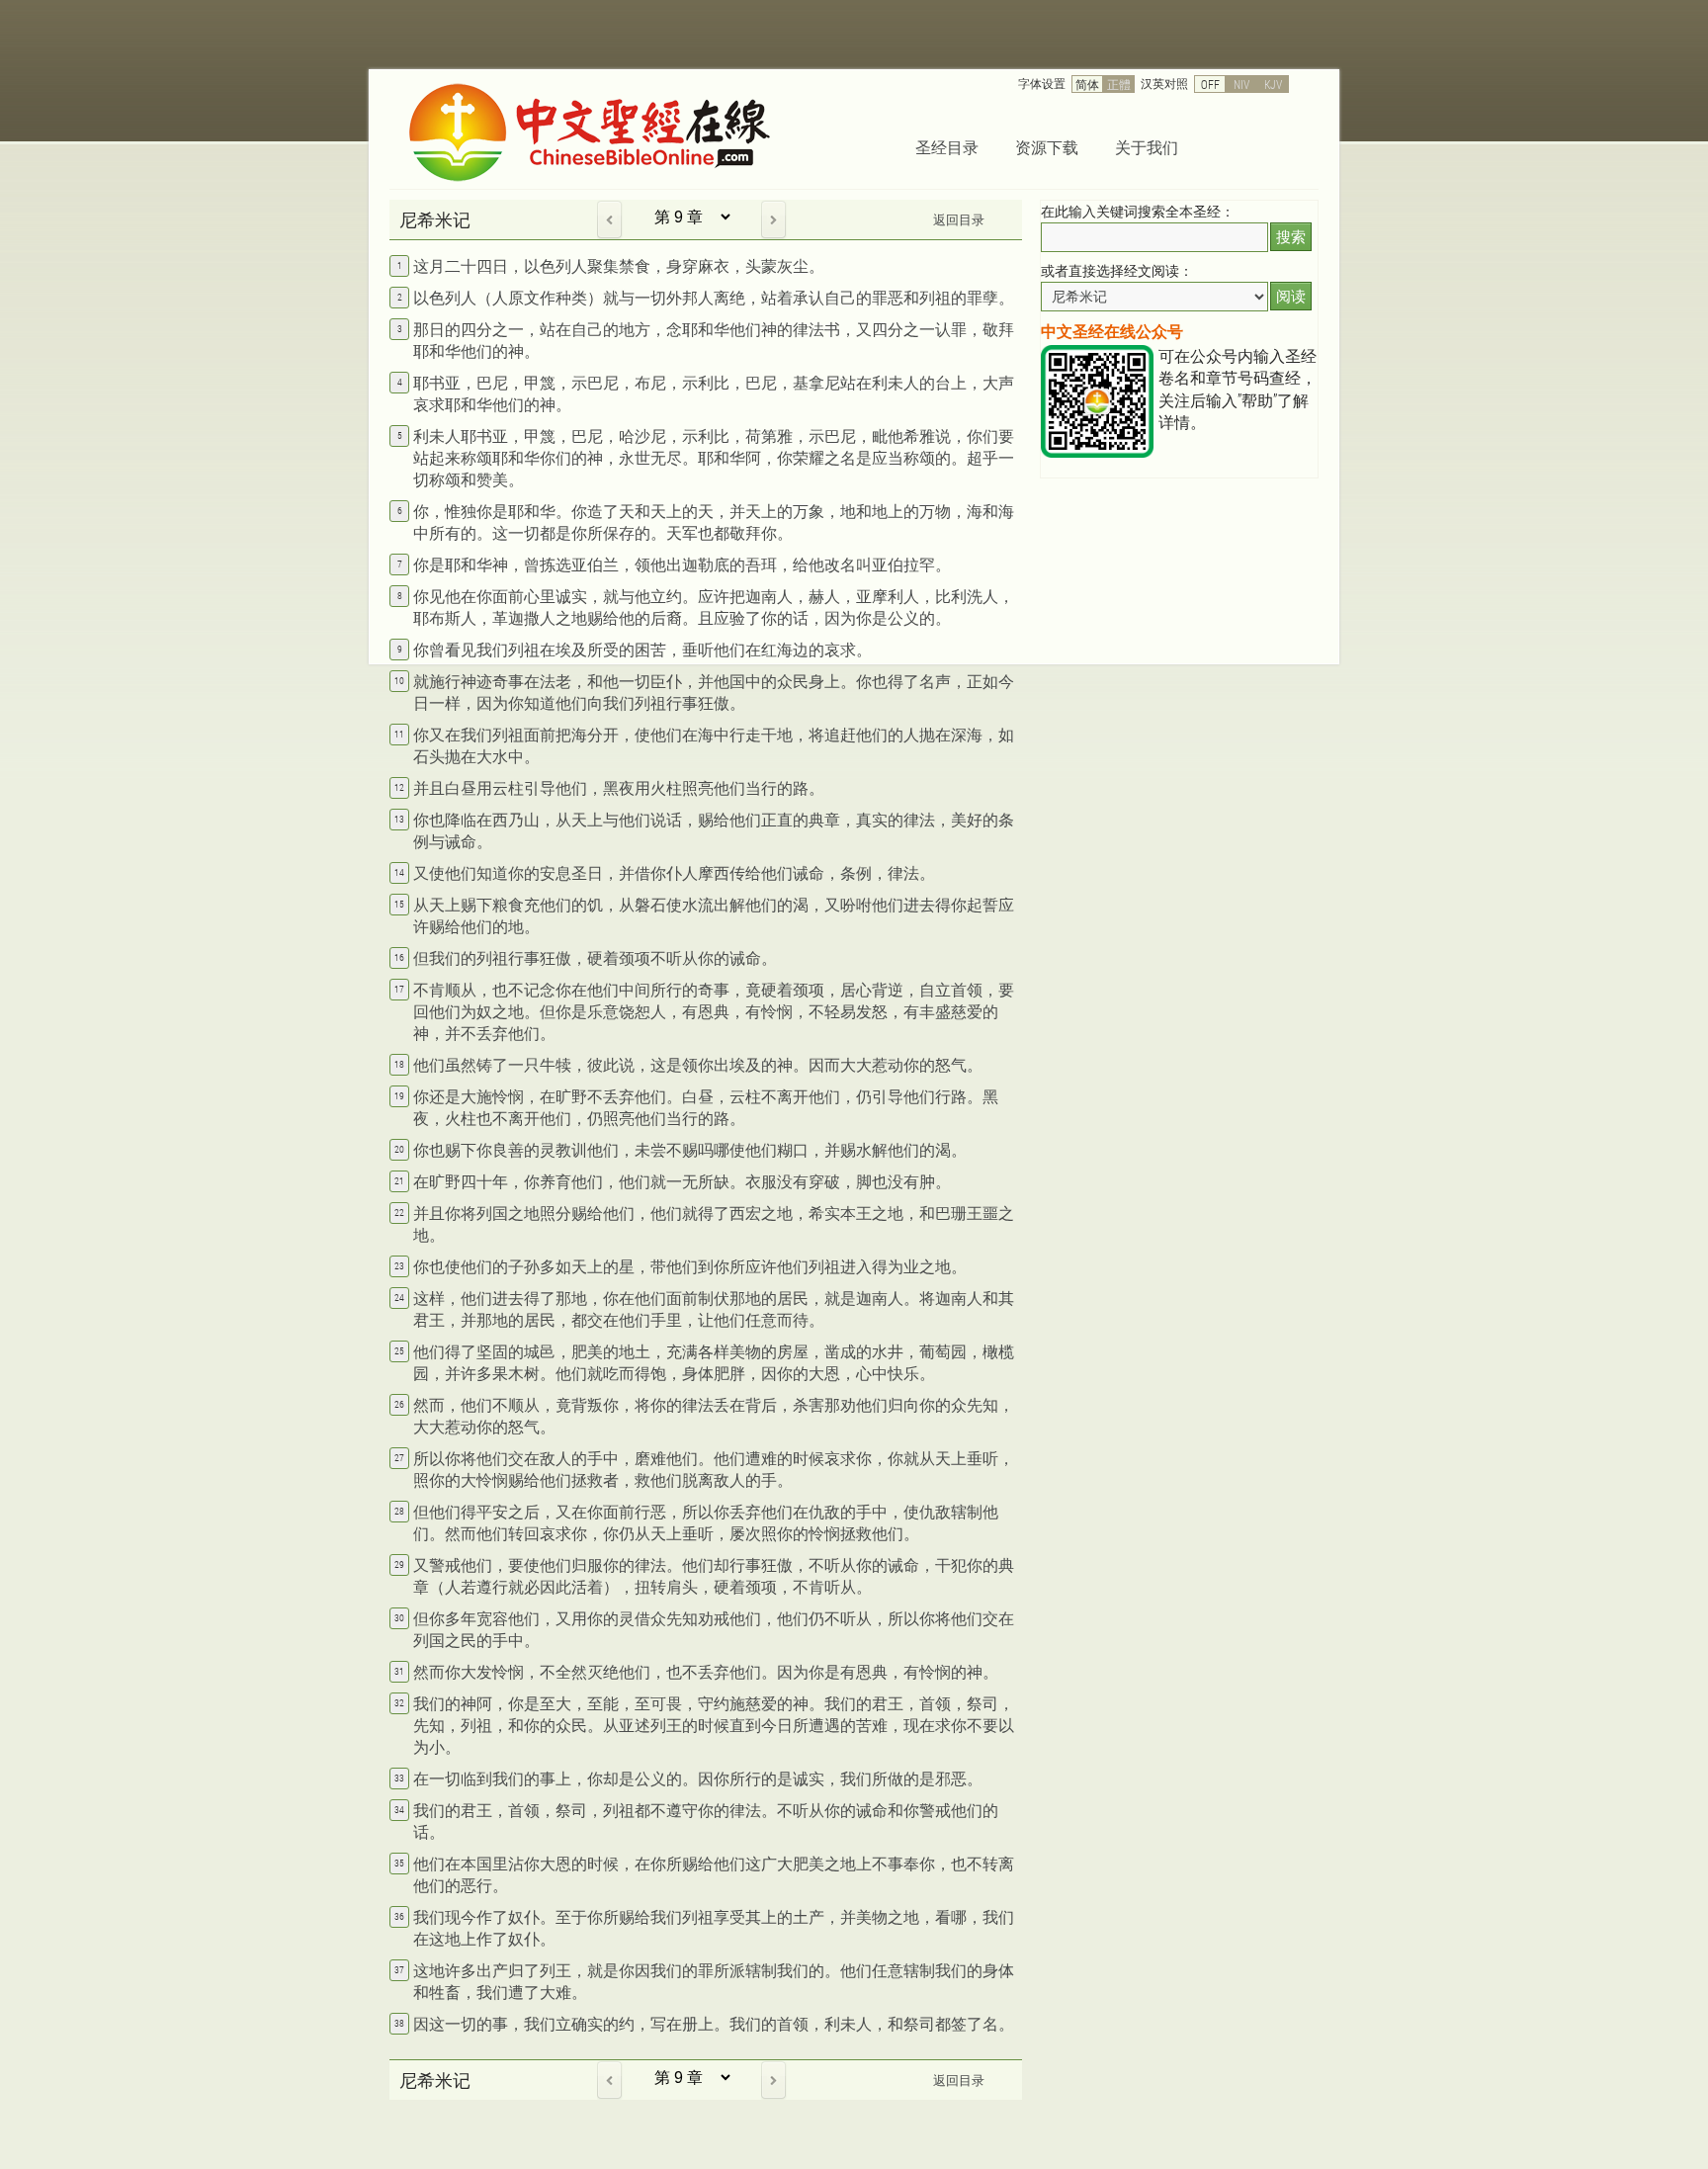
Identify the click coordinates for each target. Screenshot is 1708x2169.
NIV (1241, 84)
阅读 (1291, 296)
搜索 (1291, 237)
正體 (1119, 84)
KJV (1273, 84)
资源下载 (1047, 147)
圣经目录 (947, 147)
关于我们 (1147, 147)
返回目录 (959, 219)
